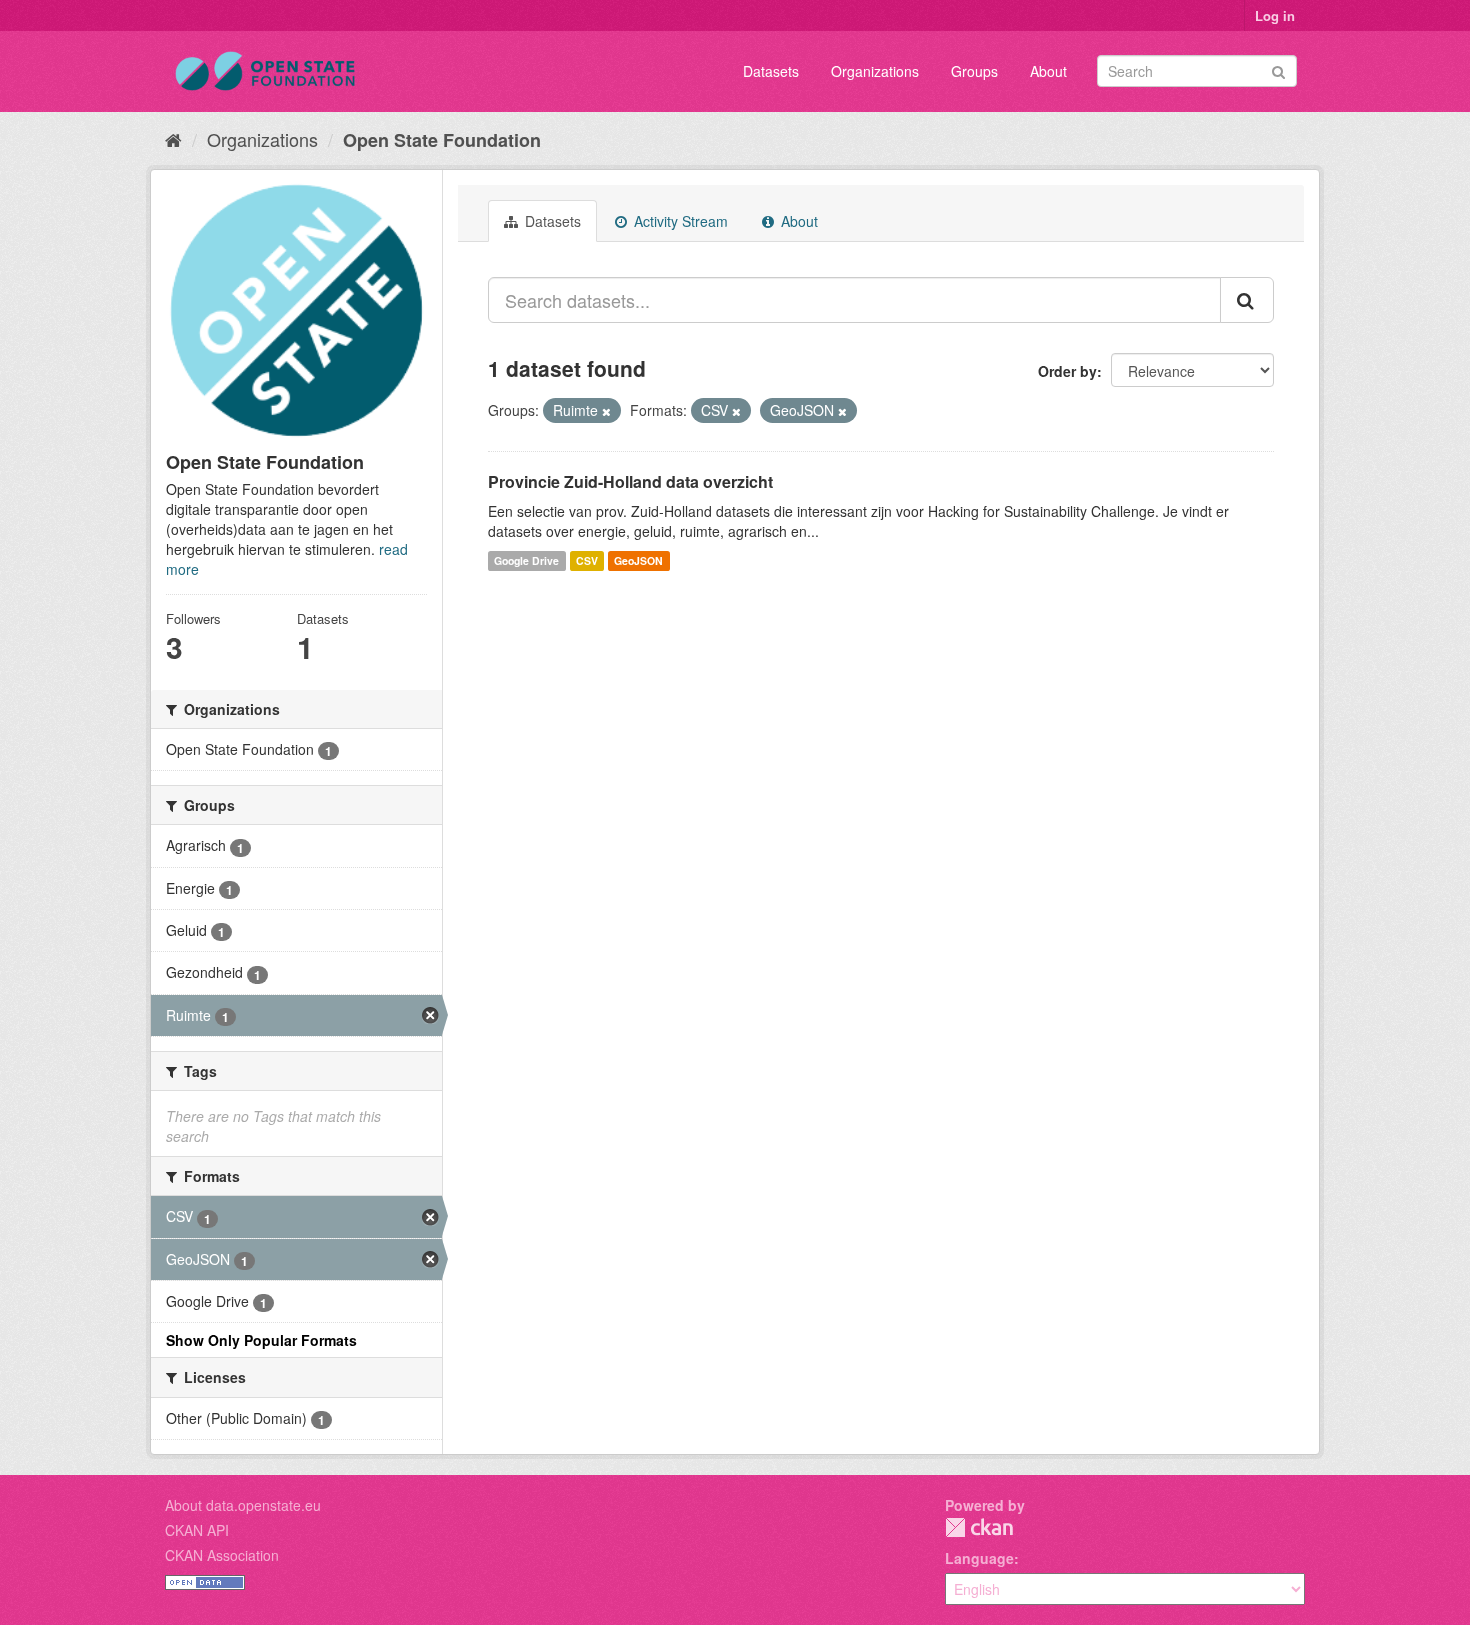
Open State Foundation (442, 140)
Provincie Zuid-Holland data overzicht (630, 481)
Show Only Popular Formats (261, 1340)
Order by (1067, 371)
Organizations (875, 71)
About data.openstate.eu (243, 1505)
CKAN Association (222, 1555)
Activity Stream (679, 221)
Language (979, 1558)
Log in (1275, 15)
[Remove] (606, 411)
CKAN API (197, 1530)
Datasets (771, 71)
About (1048, 71)
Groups (974, 71)
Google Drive (526, 560)
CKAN (979, 1527)
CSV (587, 560)
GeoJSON (638, 560)
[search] (1247, 300)
